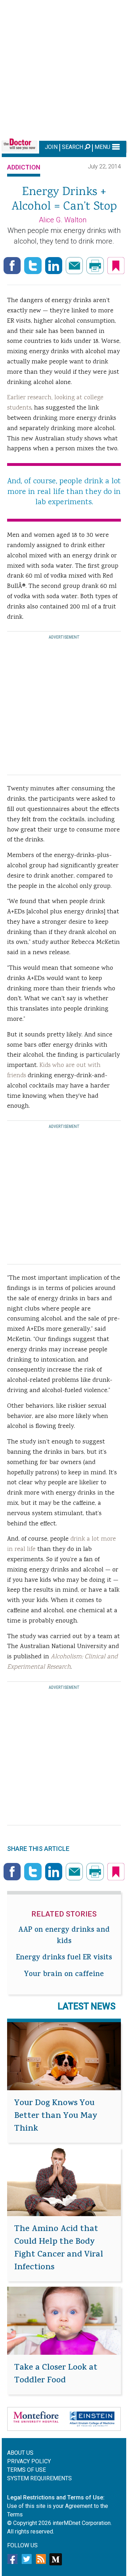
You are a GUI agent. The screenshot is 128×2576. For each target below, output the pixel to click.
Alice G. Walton (63, 220)
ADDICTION (24, 167)
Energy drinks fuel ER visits (64, 1958)
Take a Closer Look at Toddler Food (56, 2375)
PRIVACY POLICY (29, 2461)
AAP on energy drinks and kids (64, 1936)
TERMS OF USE (26, 2470)
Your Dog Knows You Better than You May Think (56, 2116)
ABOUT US (20, 2453)
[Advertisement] (64, 69)
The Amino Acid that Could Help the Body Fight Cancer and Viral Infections (59, 2249)
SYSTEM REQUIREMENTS (39, 2478)
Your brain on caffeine (64, 1975)
